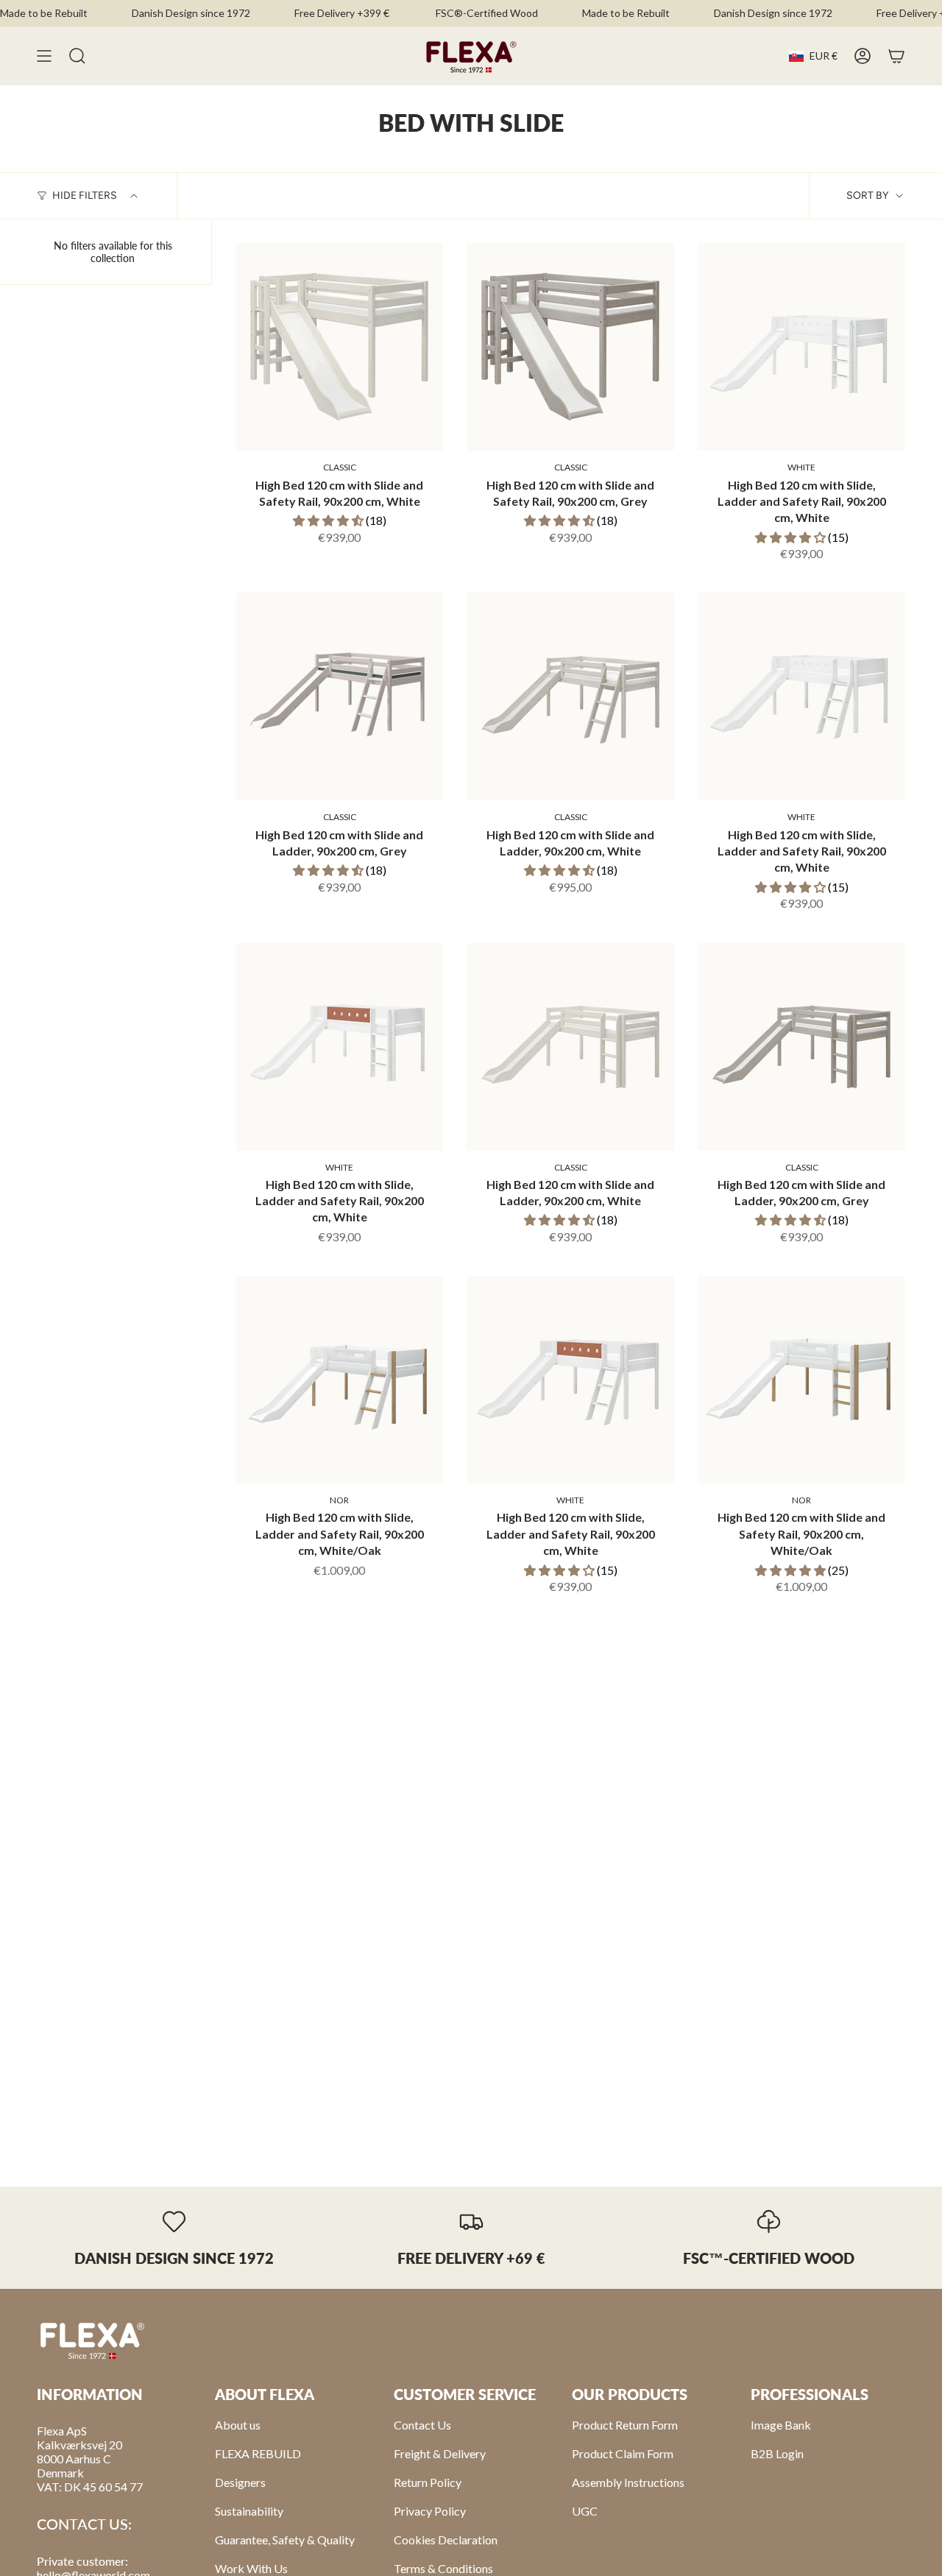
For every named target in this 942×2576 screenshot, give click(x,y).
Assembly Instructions (628, 2482)
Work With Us (251, 2568)
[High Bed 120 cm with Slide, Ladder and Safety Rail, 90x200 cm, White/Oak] (339, 1380)
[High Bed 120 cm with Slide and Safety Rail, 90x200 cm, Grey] (570, 347)
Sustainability (249, 2511)
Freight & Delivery (440, 2453)
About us (238, 2425)
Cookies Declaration (446, 2540)
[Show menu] (44, 56)
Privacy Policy (430, 2511)
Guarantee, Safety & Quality (285, 2540)
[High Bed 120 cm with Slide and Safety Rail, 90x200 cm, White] (339, 347)
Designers (240, 2482)
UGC (585, 2511)
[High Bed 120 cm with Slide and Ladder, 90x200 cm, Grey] (339, 696)
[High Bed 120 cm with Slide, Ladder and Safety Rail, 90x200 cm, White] (801, 347)
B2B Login (777, 2453)
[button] (329, 520)
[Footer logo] (92, 2340)
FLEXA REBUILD (258, 2453)
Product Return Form (625, 2425)
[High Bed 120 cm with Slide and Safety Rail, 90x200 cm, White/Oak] (801, 1380)
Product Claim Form (623, 2453)
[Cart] (896, 56)
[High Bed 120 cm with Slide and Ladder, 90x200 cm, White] (570, 696)
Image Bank (781, 2425)
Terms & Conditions (443, 2568)
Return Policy (428, 2482)
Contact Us (422, 2425)
